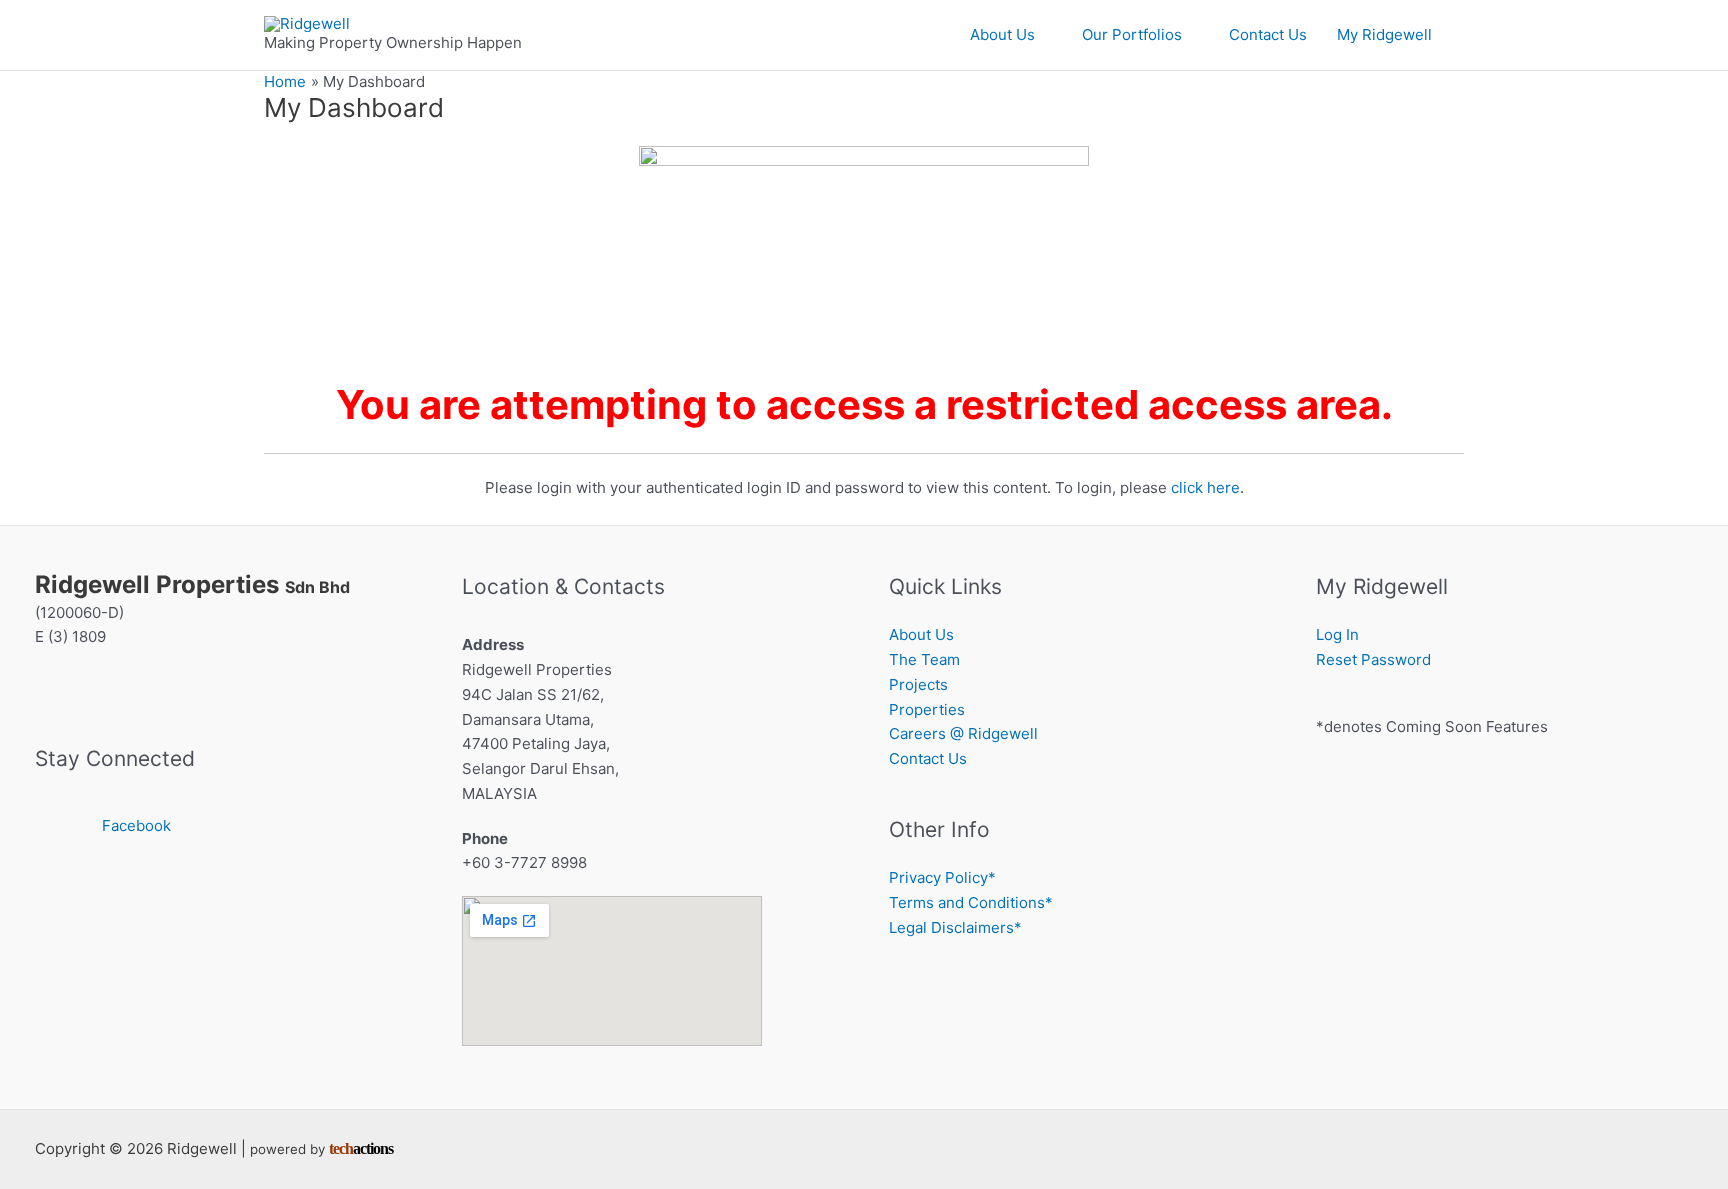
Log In (1337, 634)
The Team (924, 659)
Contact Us (1268, 34)
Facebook (136, 825)
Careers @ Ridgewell (963, 733)
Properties (927, 709)
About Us (1002, 34)
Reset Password (1373, 659)
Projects (918, 684)
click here (1205, 487)
